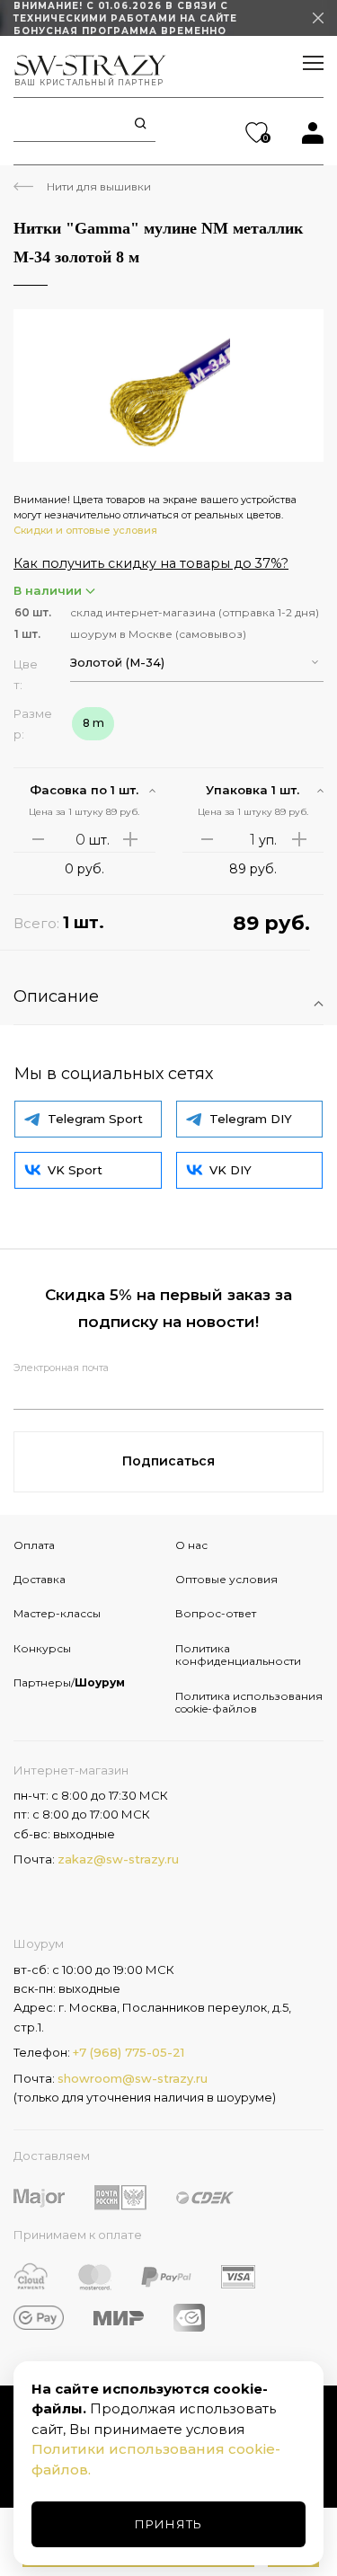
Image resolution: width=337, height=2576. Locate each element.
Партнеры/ (69, 1682)
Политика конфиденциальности (238, 1655)
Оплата (34, 1545)
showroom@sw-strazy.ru (133, 2078)
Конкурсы (42, 1648)
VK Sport (75, 1170)
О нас (191, 1545)
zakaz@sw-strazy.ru (118, 1859)
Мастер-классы (57, 1613)
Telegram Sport (95, 1119)
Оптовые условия (226, 1579)
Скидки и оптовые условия (85, 530)
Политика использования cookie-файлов (249, 1702)
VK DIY (231, 1170)
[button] (197, 663)
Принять (168, 2524)
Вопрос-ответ (216, 1613)
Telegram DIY (251, 1119)
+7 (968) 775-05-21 (129, 2052)
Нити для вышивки (99, 186)
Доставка (40, 1579)
